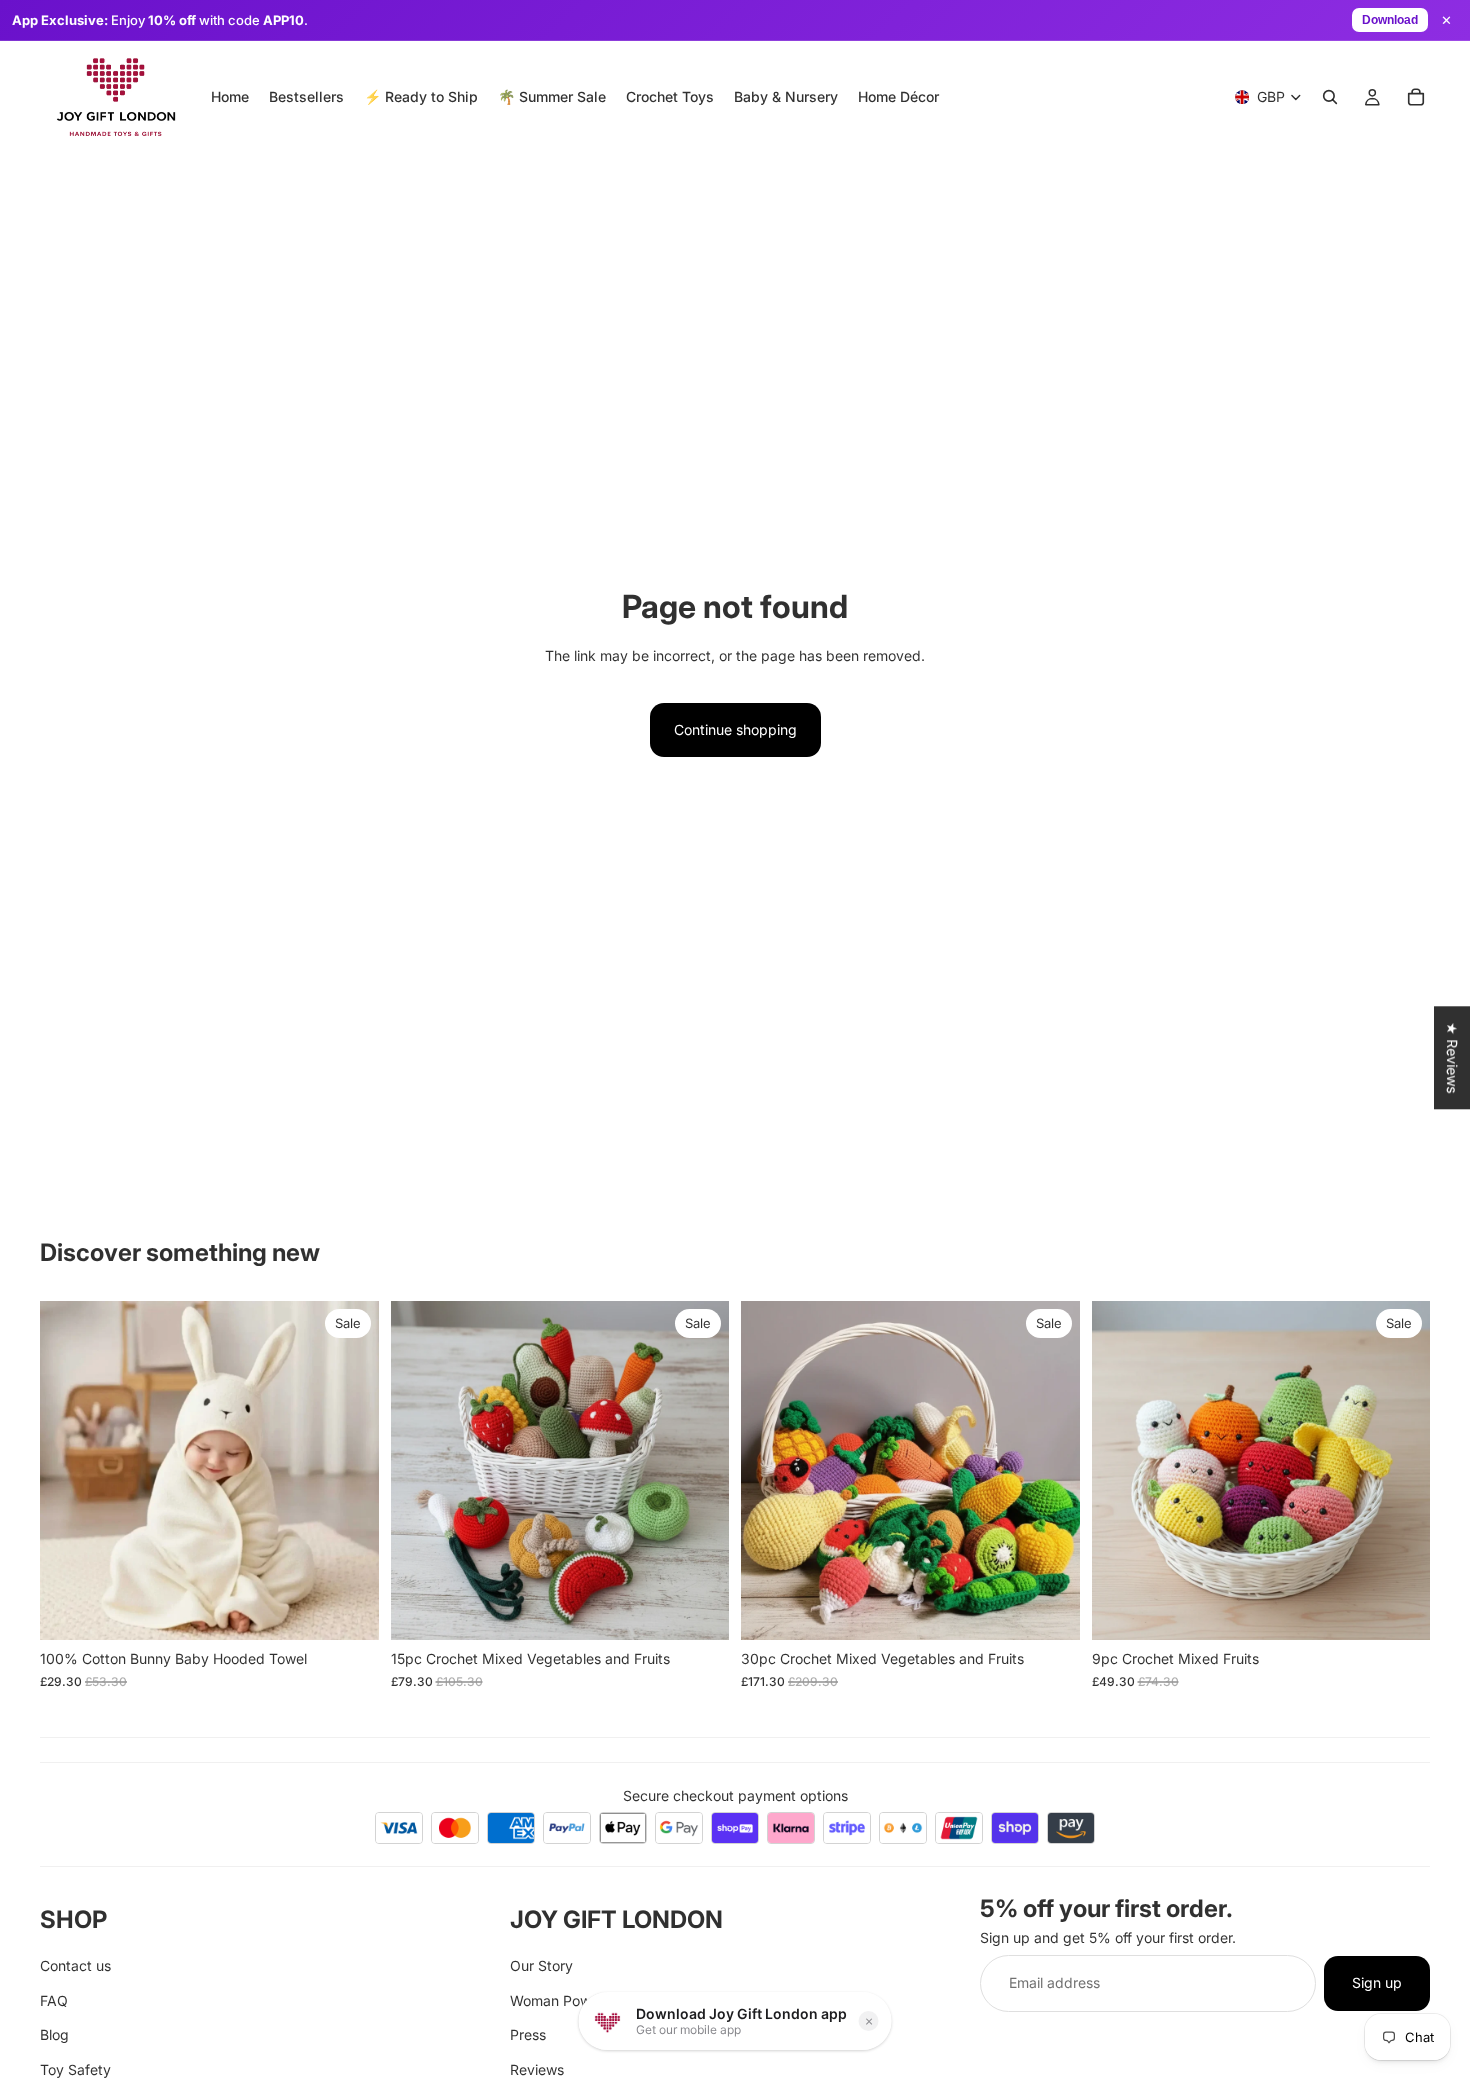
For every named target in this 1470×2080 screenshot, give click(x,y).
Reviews (537, 2069)
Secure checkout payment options (735, 1795)
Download (1390, 20)
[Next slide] (349, 1471)
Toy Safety (75, 2069)
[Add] (348, 1610)
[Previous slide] (70, 1471)
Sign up (1377, 1983)
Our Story (541, 1966)
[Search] (1330, 97)
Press (528, 2034)
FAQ (54, 2000)
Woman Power (557, 2000)
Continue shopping (735, 729)
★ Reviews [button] (1452, 1057)
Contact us (75, 1966)
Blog (54, 2034)
